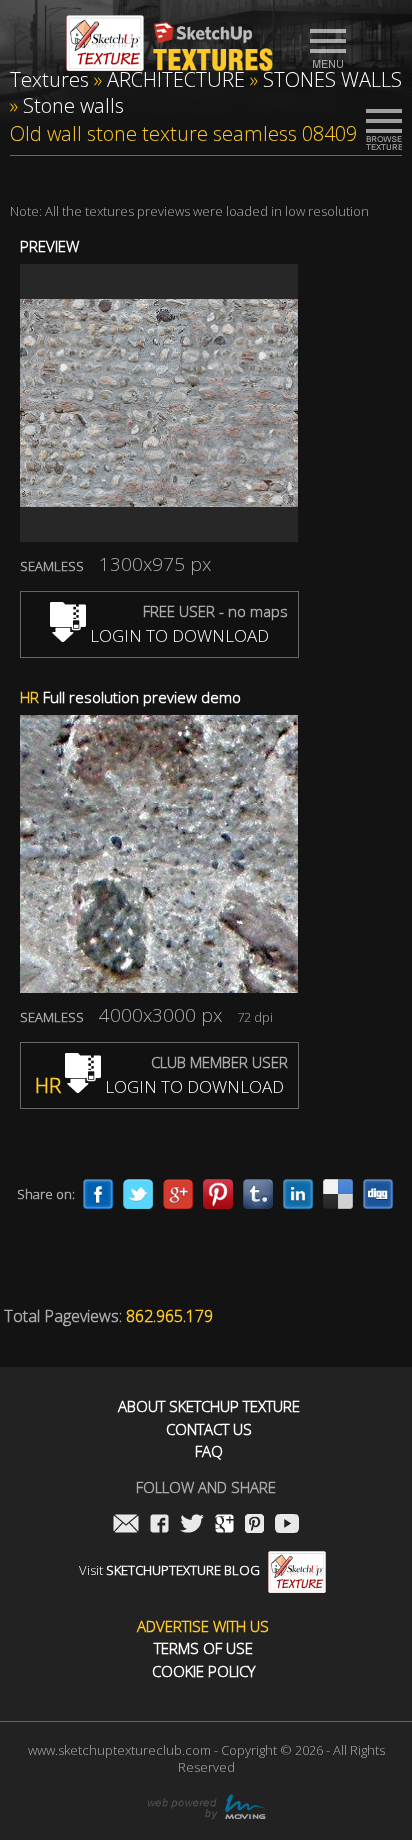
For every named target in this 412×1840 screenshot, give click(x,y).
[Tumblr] (258, 1194)
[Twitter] (138, 1194)
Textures (49, 79)
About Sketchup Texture (209, 1406)
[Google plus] (178, 1194)
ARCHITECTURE (176, 79)
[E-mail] (126, 1525)
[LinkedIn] (298, 1194)
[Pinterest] (218, 1194)
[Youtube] (287, 1525)
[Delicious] (338, 1194)
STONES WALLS (332, 79)
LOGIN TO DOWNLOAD (177, 635)
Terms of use (203, 1648)
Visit (169, 1570)
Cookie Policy (203, 1671)
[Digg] (378, 1194)
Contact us (209, 1429)
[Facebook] (98, 1194)
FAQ (209, 1451)
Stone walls (73, 105)
